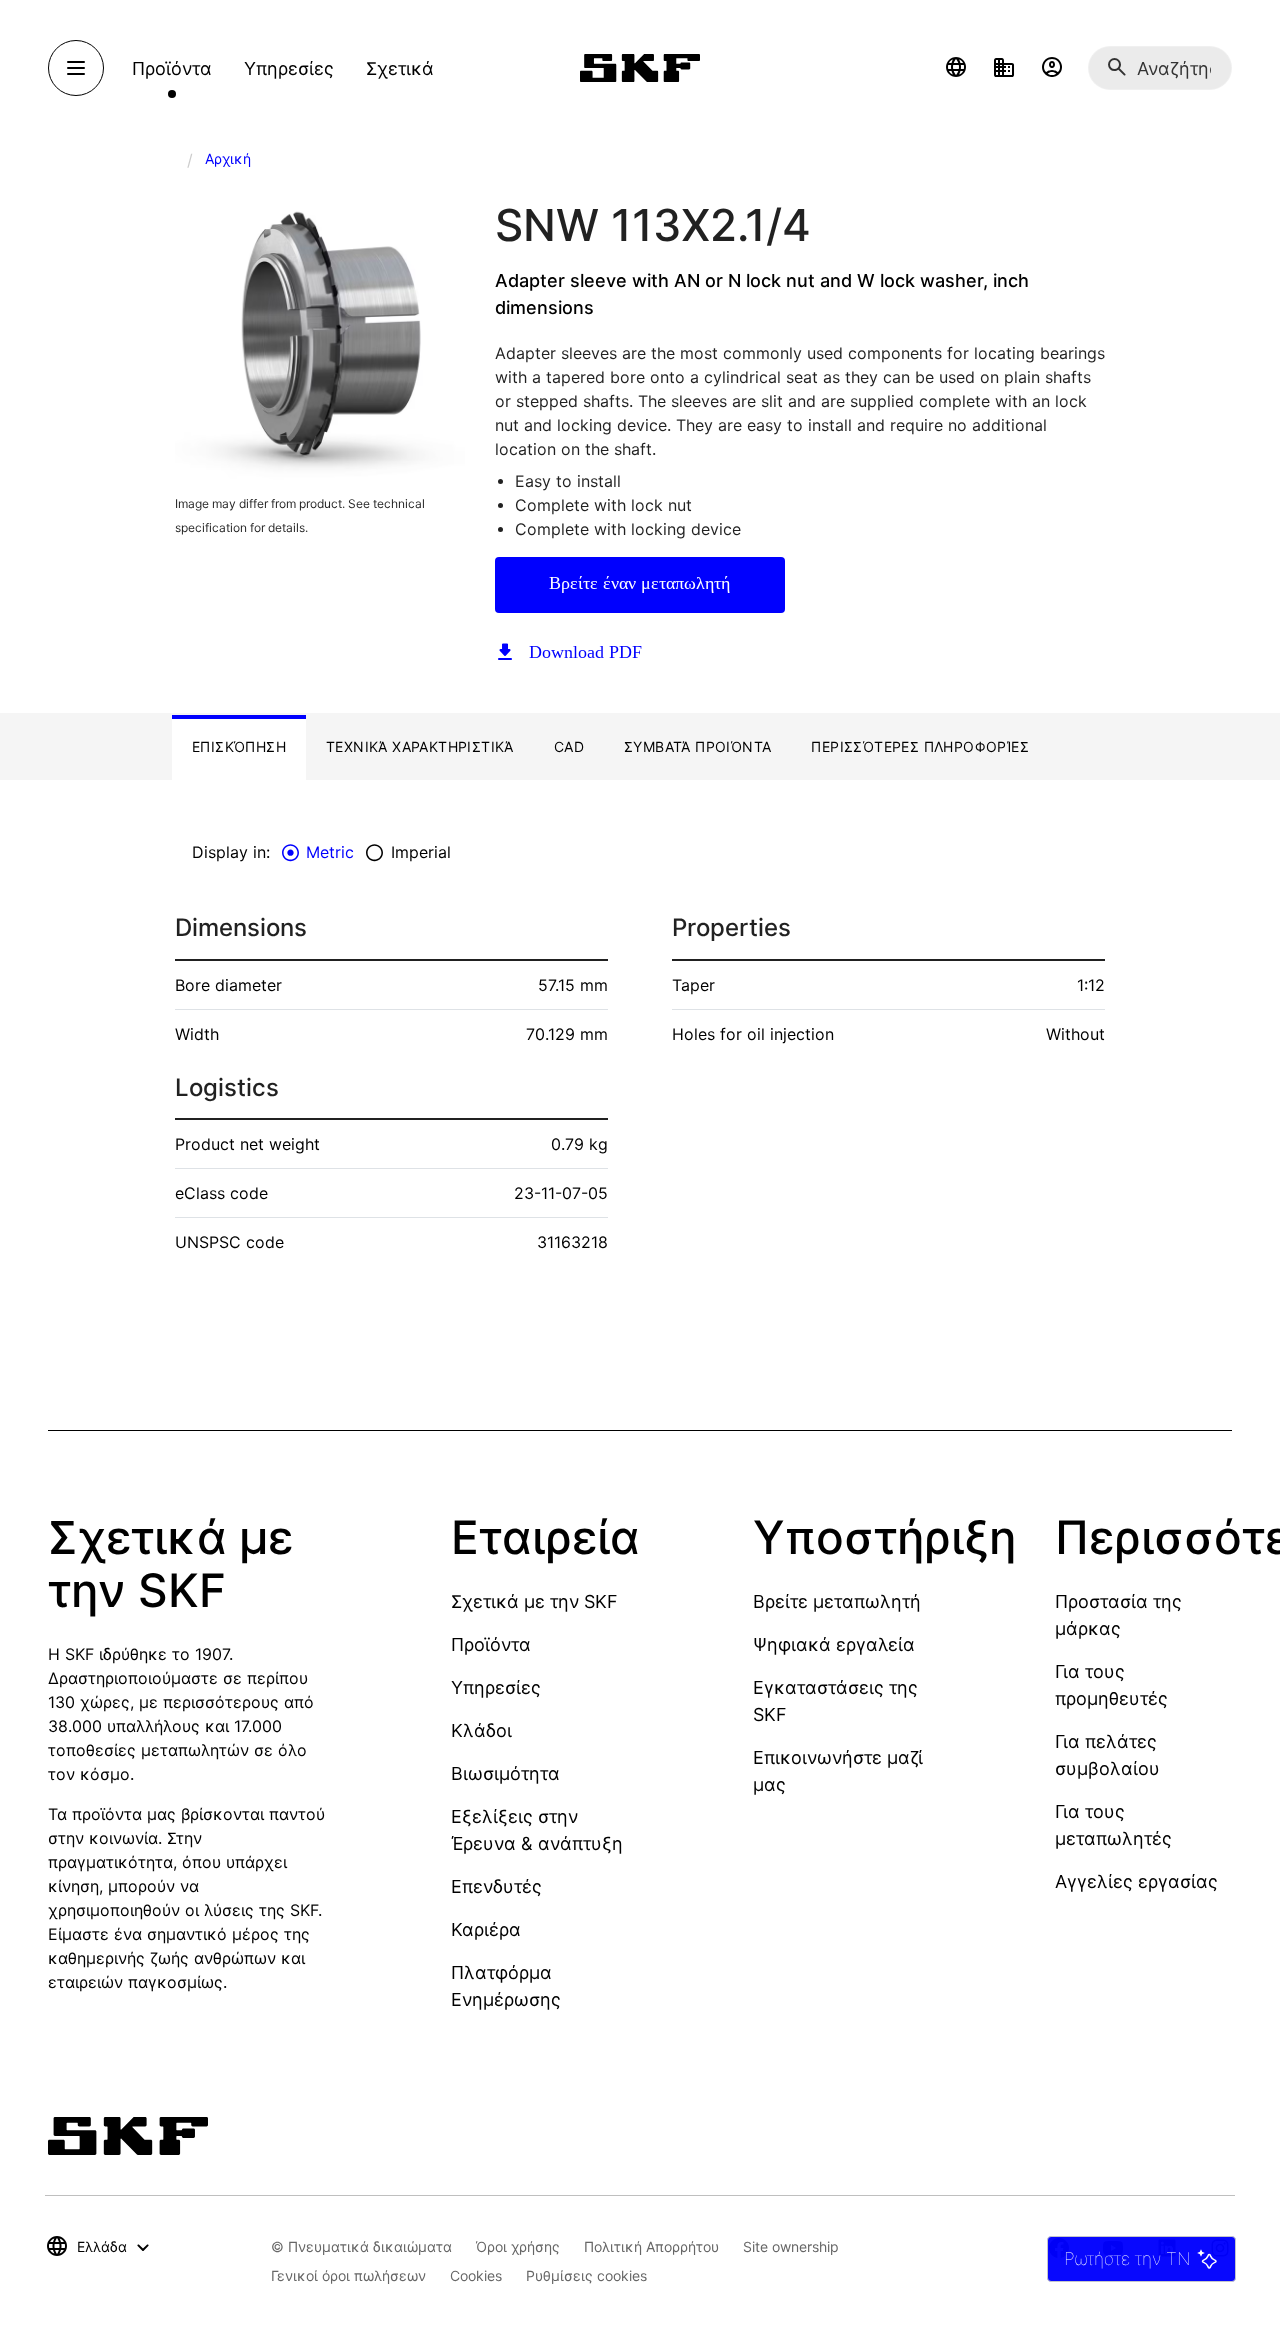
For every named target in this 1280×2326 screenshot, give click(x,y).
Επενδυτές (496, 1886)
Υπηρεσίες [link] (289, 68)
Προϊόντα (491, 1644)
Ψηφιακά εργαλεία (834, 1644)
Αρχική (228, 158)
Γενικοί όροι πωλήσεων (348, 2275)
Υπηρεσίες (496, 1687)
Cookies (476, 2275)
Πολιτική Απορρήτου (651, 2246)
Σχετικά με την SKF (534, 1601)
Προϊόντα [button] (172, 68)
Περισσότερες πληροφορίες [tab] (920, 746)
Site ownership (791, 2246)
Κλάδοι (481, 1730)
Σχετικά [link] (400, 68)
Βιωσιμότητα (505, 1773)
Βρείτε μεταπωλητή (837, 1601)
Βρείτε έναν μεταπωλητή (639, 583)
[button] (956, 68)
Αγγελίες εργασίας (1136, 1881)
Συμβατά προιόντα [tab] (697, 746)
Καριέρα (486, 1929)
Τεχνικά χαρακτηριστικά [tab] (420, 746)
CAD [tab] (569, 746)
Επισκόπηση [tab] (239, 746)
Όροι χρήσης (518, 2246)
